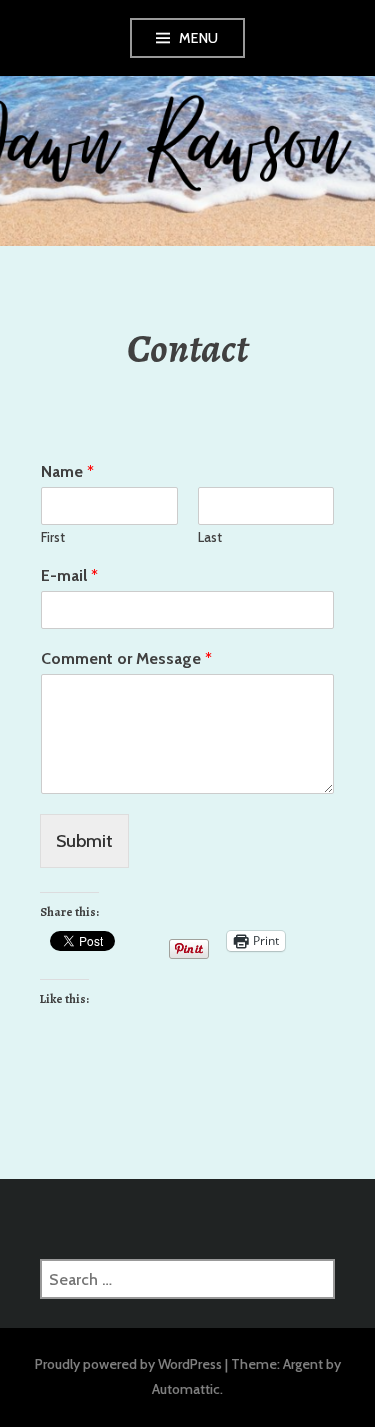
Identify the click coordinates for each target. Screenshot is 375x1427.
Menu (199, 38)
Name (67, 471)
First (53, 537)
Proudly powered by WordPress (128, 1364)
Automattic (186, 1389)
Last (210, 537)
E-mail (69, 575)
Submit (84, 841)
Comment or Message (126, 658)
